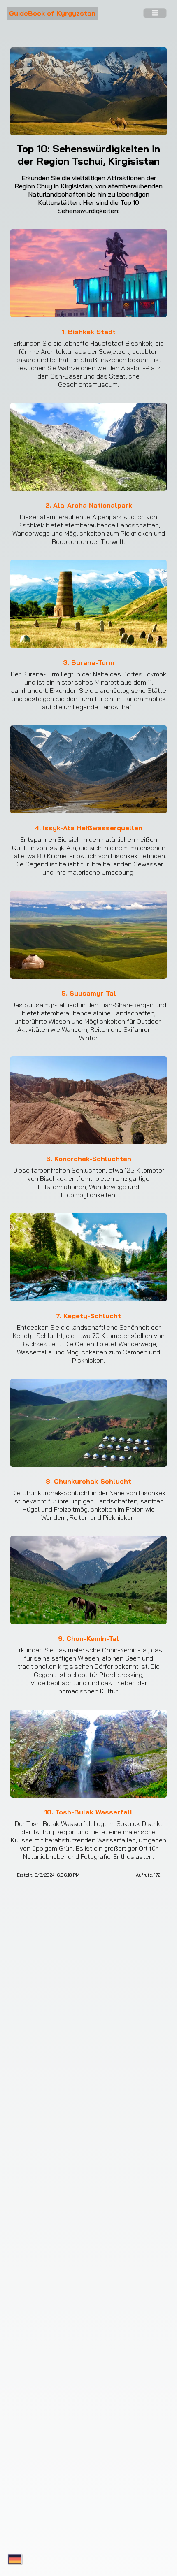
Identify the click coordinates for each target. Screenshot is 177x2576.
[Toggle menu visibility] (155, 14)
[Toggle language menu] (15, 2560)
